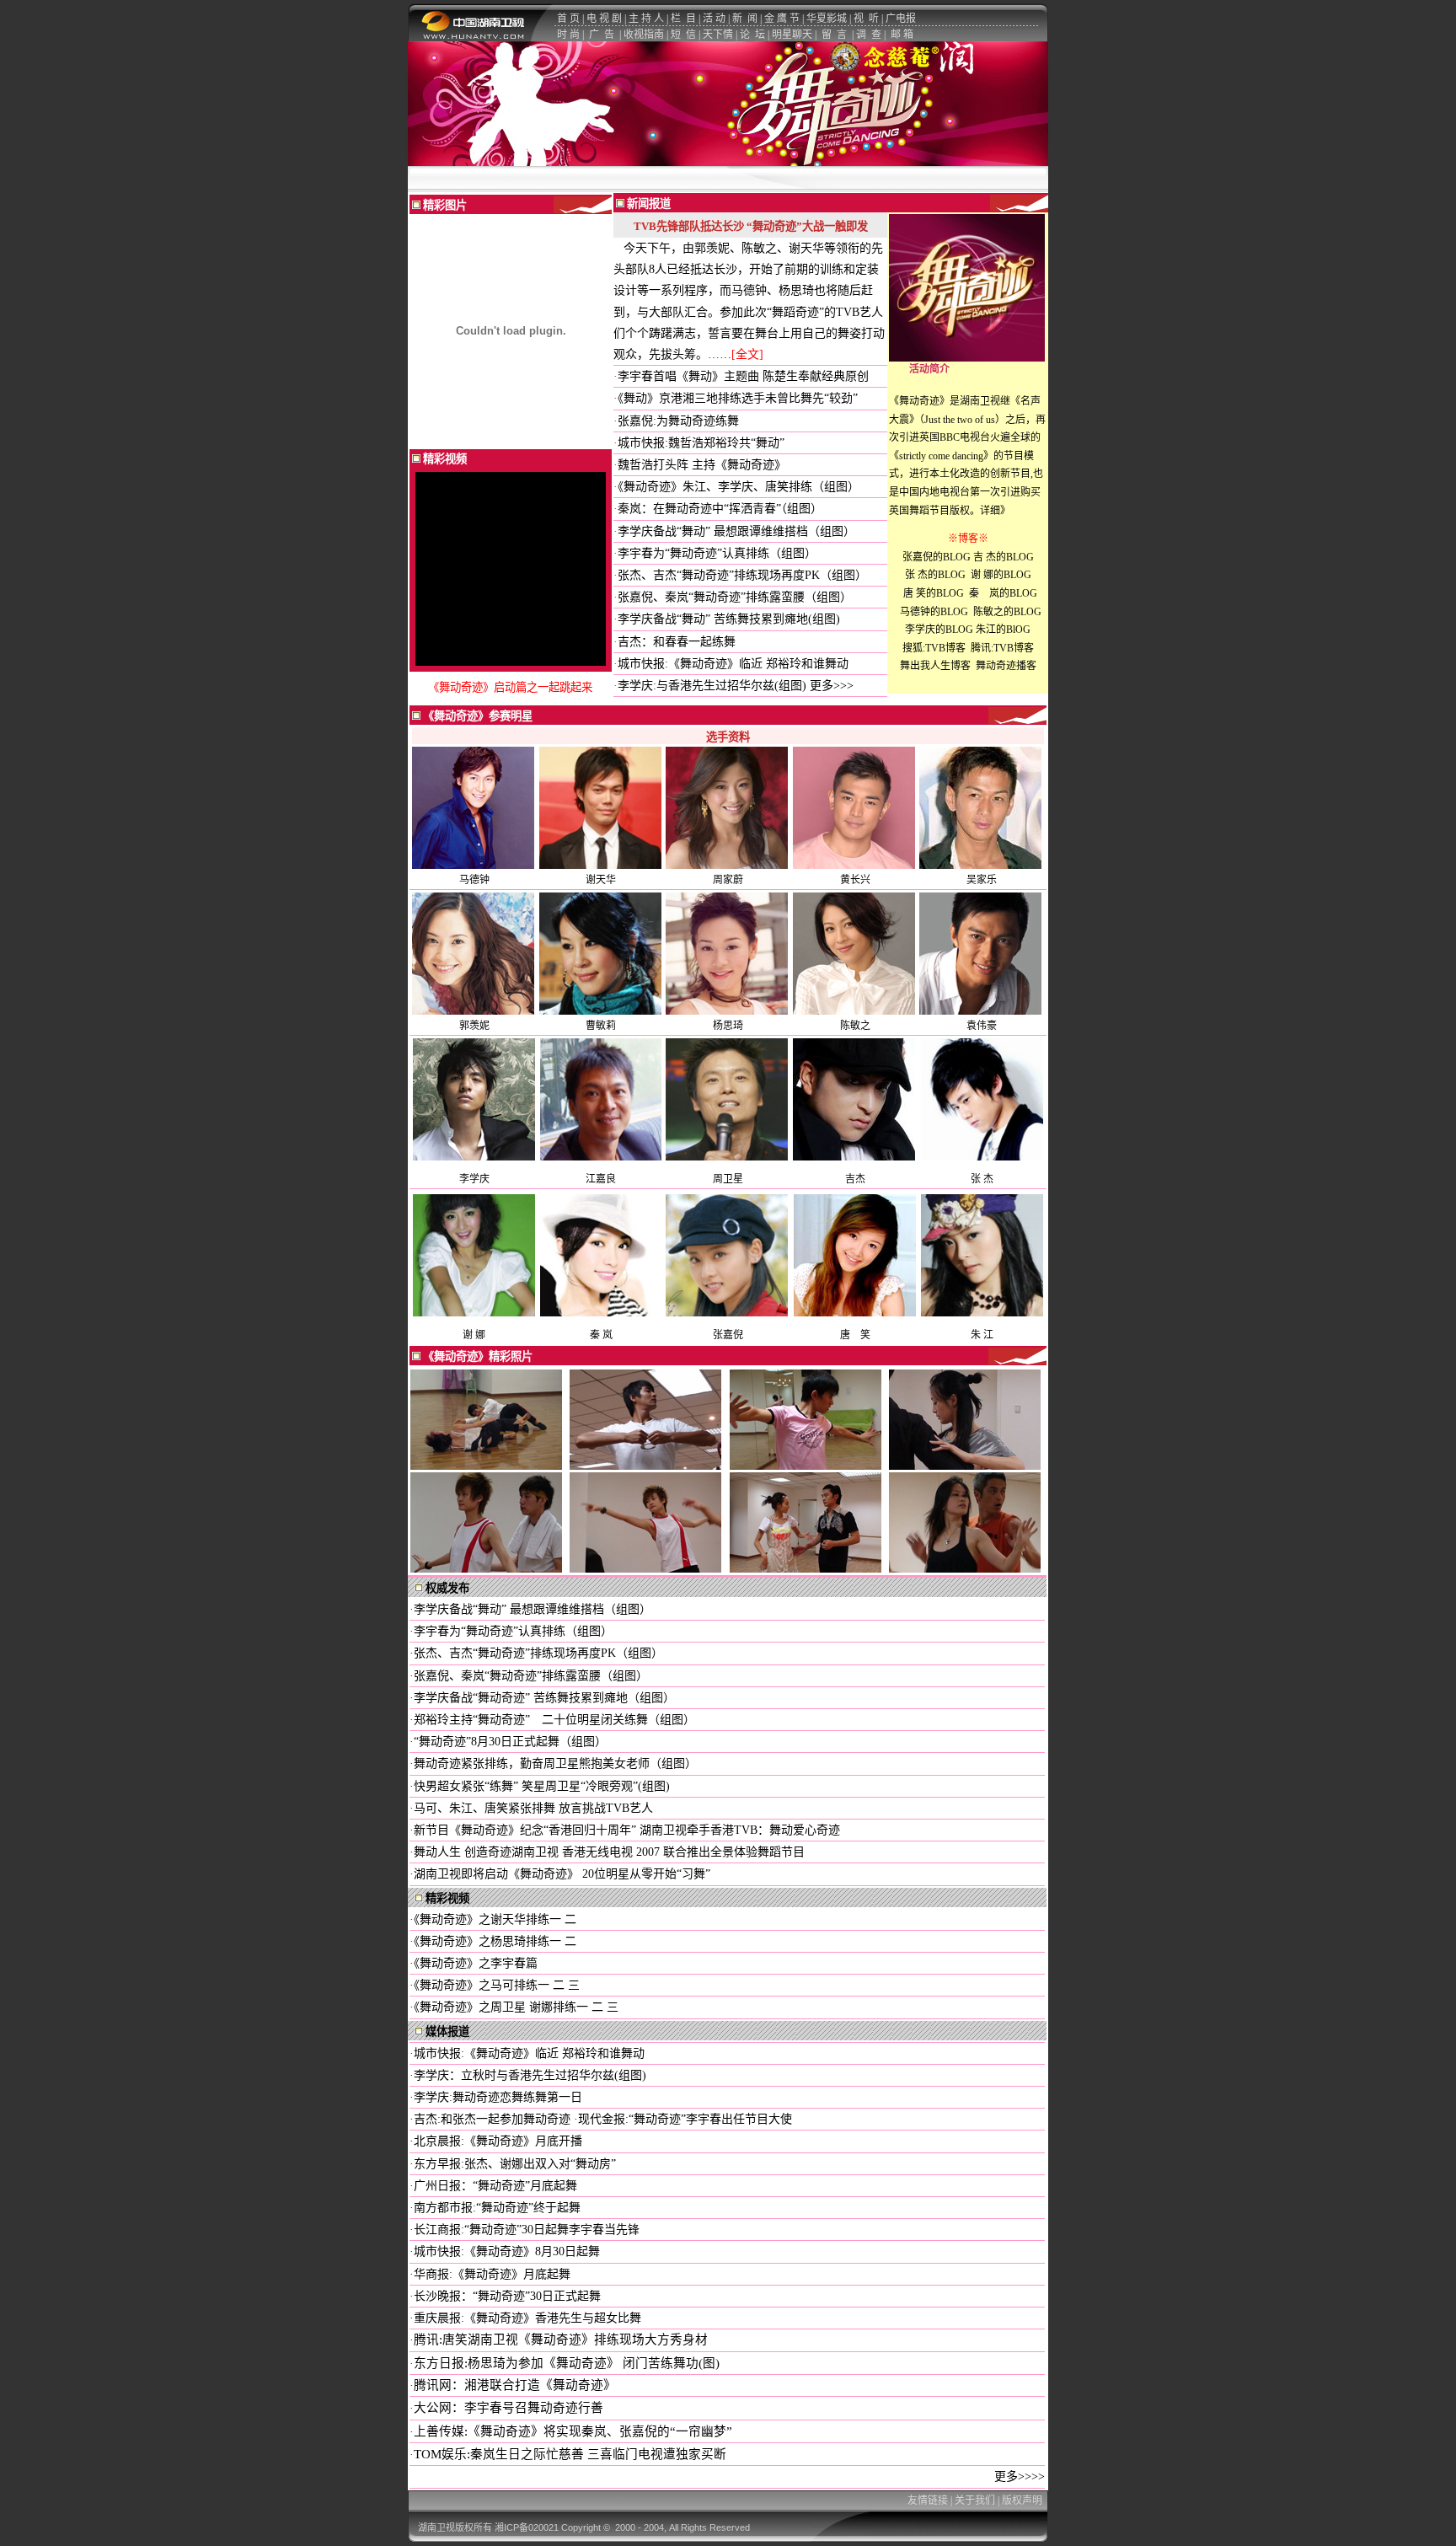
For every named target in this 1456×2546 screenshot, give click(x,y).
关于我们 (975, 2500)
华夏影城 (827, 19)
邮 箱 (902, 35)
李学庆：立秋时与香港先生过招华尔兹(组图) (530, 2075)
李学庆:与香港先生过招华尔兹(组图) (712, 686)
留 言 (834, 35)
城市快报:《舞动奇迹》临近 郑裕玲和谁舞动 (733, 664)
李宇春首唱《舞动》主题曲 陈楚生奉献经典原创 (743, 376)
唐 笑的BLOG (934, 593)
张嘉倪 (728, 1335)
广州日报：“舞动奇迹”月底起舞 (495, 2186)
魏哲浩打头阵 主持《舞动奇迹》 (702, 465)
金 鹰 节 (782, 19)
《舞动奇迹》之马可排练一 (483, 1985)
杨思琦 (728, 1026)
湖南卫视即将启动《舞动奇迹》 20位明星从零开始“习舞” (562, 1874)
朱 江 (982, 1335)
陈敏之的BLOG (1006, 612)
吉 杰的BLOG (1004, 557)
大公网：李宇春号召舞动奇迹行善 (509, 2408)
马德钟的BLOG (933, 612)
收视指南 (644, 35)
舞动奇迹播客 (1006, 666)
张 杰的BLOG (934, 575)
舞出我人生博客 (935, 666)
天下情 (718, 35)
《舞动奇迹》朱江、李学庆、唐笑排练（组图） (739, 487)
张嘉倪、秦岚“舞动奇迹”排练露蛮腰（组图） (735, 597)
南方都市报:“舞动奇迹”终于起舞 (497, 2208)
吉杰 (855, 1179)
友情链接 (928, 2500)
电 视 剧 (604, 19)
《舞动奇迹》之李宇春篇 (476, 1963)
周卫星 (728, 1179)
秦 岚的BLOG (1003, 593)
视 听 (866, 19)
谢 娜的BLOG (1001, 575)
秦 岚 (601, 1335)
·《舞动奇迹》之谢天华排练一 (485, 1919)
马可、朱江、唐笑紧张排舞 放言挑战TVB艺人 (533, 1808)
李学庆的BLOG (939, 630)
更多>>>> (1020, 2476)
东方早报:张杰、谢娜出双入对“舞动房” (515, 2164)
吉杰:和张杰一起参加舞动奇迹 (494, 2119)
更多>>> (832, 686)
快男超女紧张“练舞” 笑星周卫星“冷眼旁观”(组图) (542, 1786)
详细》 (995, 511)
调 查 (869, 35)
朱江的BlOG (1003, 630)
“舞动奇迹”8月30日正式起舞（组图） (510, 1742)
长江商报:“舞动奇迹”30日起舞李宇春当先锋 (527, 2230)
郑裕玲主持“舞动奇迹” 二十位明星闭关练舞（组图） (554, 1720)
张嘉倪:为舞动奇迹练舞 (678, 421)
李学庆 (474, 1179)
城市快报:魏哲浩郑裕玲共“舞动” (701, 443)
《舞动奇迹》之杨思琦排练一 (487, 1941)
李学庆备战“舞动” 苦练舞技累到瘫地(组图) (729, 619)
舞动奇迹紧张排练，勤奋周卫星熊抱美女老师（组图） (555, 1763)
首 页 (568, 19)
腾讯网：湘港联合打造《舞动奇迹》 (515, 2385)
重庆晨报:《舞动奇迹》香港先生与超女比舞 (527, 2318)
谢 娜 (474, 1335)
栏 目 (683, 19)
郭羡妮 (474, 1026)
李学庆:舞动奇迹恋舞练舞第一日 (498, 2097)
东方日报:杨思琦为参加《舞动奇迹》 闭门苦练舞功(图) (567, 2363)
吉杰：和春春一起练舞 (677, 642)
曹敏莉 (601, 1026)
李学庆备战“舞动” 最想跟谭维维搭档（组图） (736, 531)
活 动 (714, 19)
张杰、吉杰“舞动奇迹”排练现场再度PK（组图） (742, 575)
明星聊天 (792, 35)
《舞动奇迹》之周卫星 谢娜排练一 (503, 2007)
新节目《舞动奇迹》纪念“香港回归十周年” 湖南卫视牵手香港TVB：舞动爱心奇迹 (627, 1830)
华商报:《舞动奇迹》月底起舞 (492, 2274)
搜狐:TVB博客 (934, 648)
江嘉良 (601, 1179)
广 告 (602, 35)
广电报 (901, 19)
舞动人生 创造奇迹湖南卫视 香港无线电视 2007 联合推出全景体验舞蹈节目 (609, 1852)
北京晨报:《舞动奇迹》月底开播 (498, 2141)
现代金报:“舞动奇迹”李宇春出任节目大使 (685, 2119)
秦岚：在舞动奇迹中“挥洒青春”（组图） (720, 509)
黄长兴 (855, 880)
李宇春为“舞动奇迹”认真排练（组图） (717, 553)
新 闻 (745, 19)
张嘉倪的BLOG (937, 557)
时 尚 (568, 35)
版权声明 (1022, 2500)
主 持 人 (646, 19)
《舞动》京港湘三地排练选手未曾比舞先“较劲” (738, 398)
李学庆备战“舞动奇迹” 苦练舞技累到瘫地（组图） (544, 1698)
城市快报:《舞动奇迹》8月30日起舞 (507, 2251)
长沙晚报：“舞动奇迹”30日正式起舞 (507, 2296)
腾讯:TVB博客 (1002, 648)
